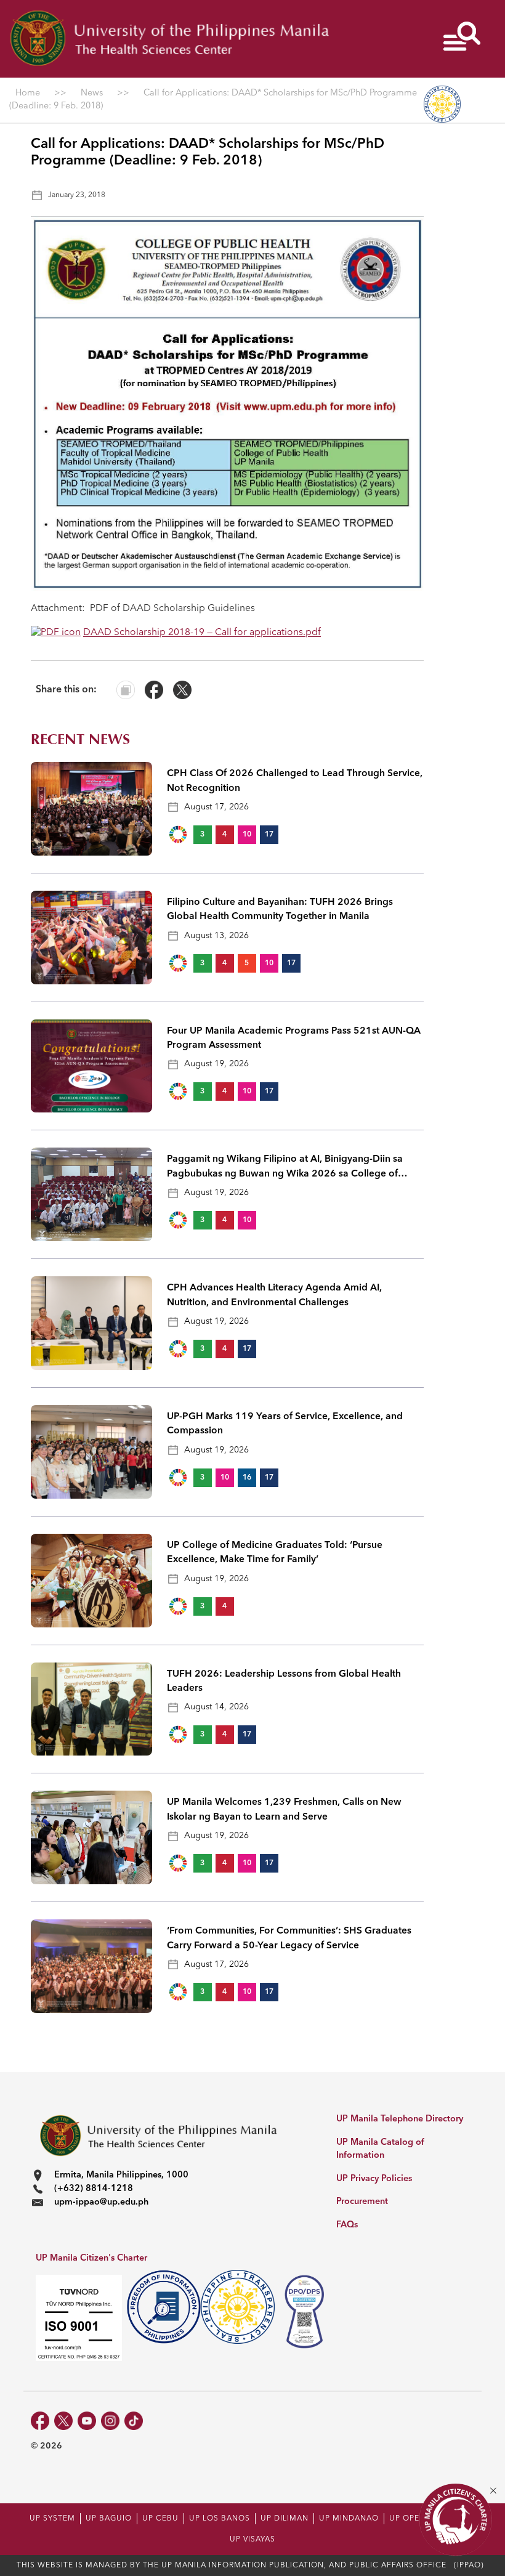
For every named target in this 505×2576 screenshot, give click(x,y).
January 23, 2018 (77, 195)
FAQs (347, 2225)
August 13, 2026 (216, 936)
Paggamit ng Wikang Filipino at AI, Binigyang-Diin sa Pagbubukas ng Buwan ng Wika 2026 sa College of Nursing (285, 1168)
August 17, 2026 (216, 807)
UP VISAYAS (252, 2540)
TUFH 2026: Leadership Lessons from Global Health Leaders (284, 1681)
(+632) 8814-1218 (94, 2189)
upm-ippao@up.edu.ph (101, 2202)
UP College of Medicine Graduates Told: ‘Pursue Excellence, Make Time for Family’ (275, 1553)
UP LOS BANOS (220, 2519)
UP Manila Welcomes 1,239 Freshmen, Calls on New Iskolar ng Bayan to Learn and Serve (284, 1809)
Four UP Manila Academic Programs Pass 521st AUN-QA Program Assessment (294, 1038)
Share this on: (66, 690)
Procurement (362, 2202)
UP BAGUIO (109, 2519)
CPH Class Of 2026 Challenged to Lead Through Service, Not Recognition (295, 781)
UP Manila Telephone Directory (400, 2119)
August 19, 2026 (216, 1064)
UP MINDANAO (349, 2519)
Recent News (80, 739)
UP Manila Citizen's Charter (91, 2258)
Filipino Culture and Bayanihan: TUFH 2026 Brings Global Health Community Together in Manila (280, 909)
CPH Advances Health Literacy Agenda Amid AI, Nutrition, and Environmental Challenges (274, 1295)
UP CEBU (160, 2519)
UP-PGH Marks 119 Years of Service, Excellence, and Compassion (285, 1424)
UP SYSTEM (52, 2519)
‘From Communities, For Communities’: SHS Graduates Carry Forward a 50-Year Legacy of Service (289, 1938)
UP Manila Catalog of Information (380, 2149)
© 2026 (46, 2446)
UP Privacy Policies (374, 2179)
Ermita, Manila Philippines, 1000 (121, 2175)
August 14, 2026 (216, 1707)
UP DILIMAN (285, 2519)
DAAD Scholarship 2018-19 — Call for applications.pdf (202, 633)
